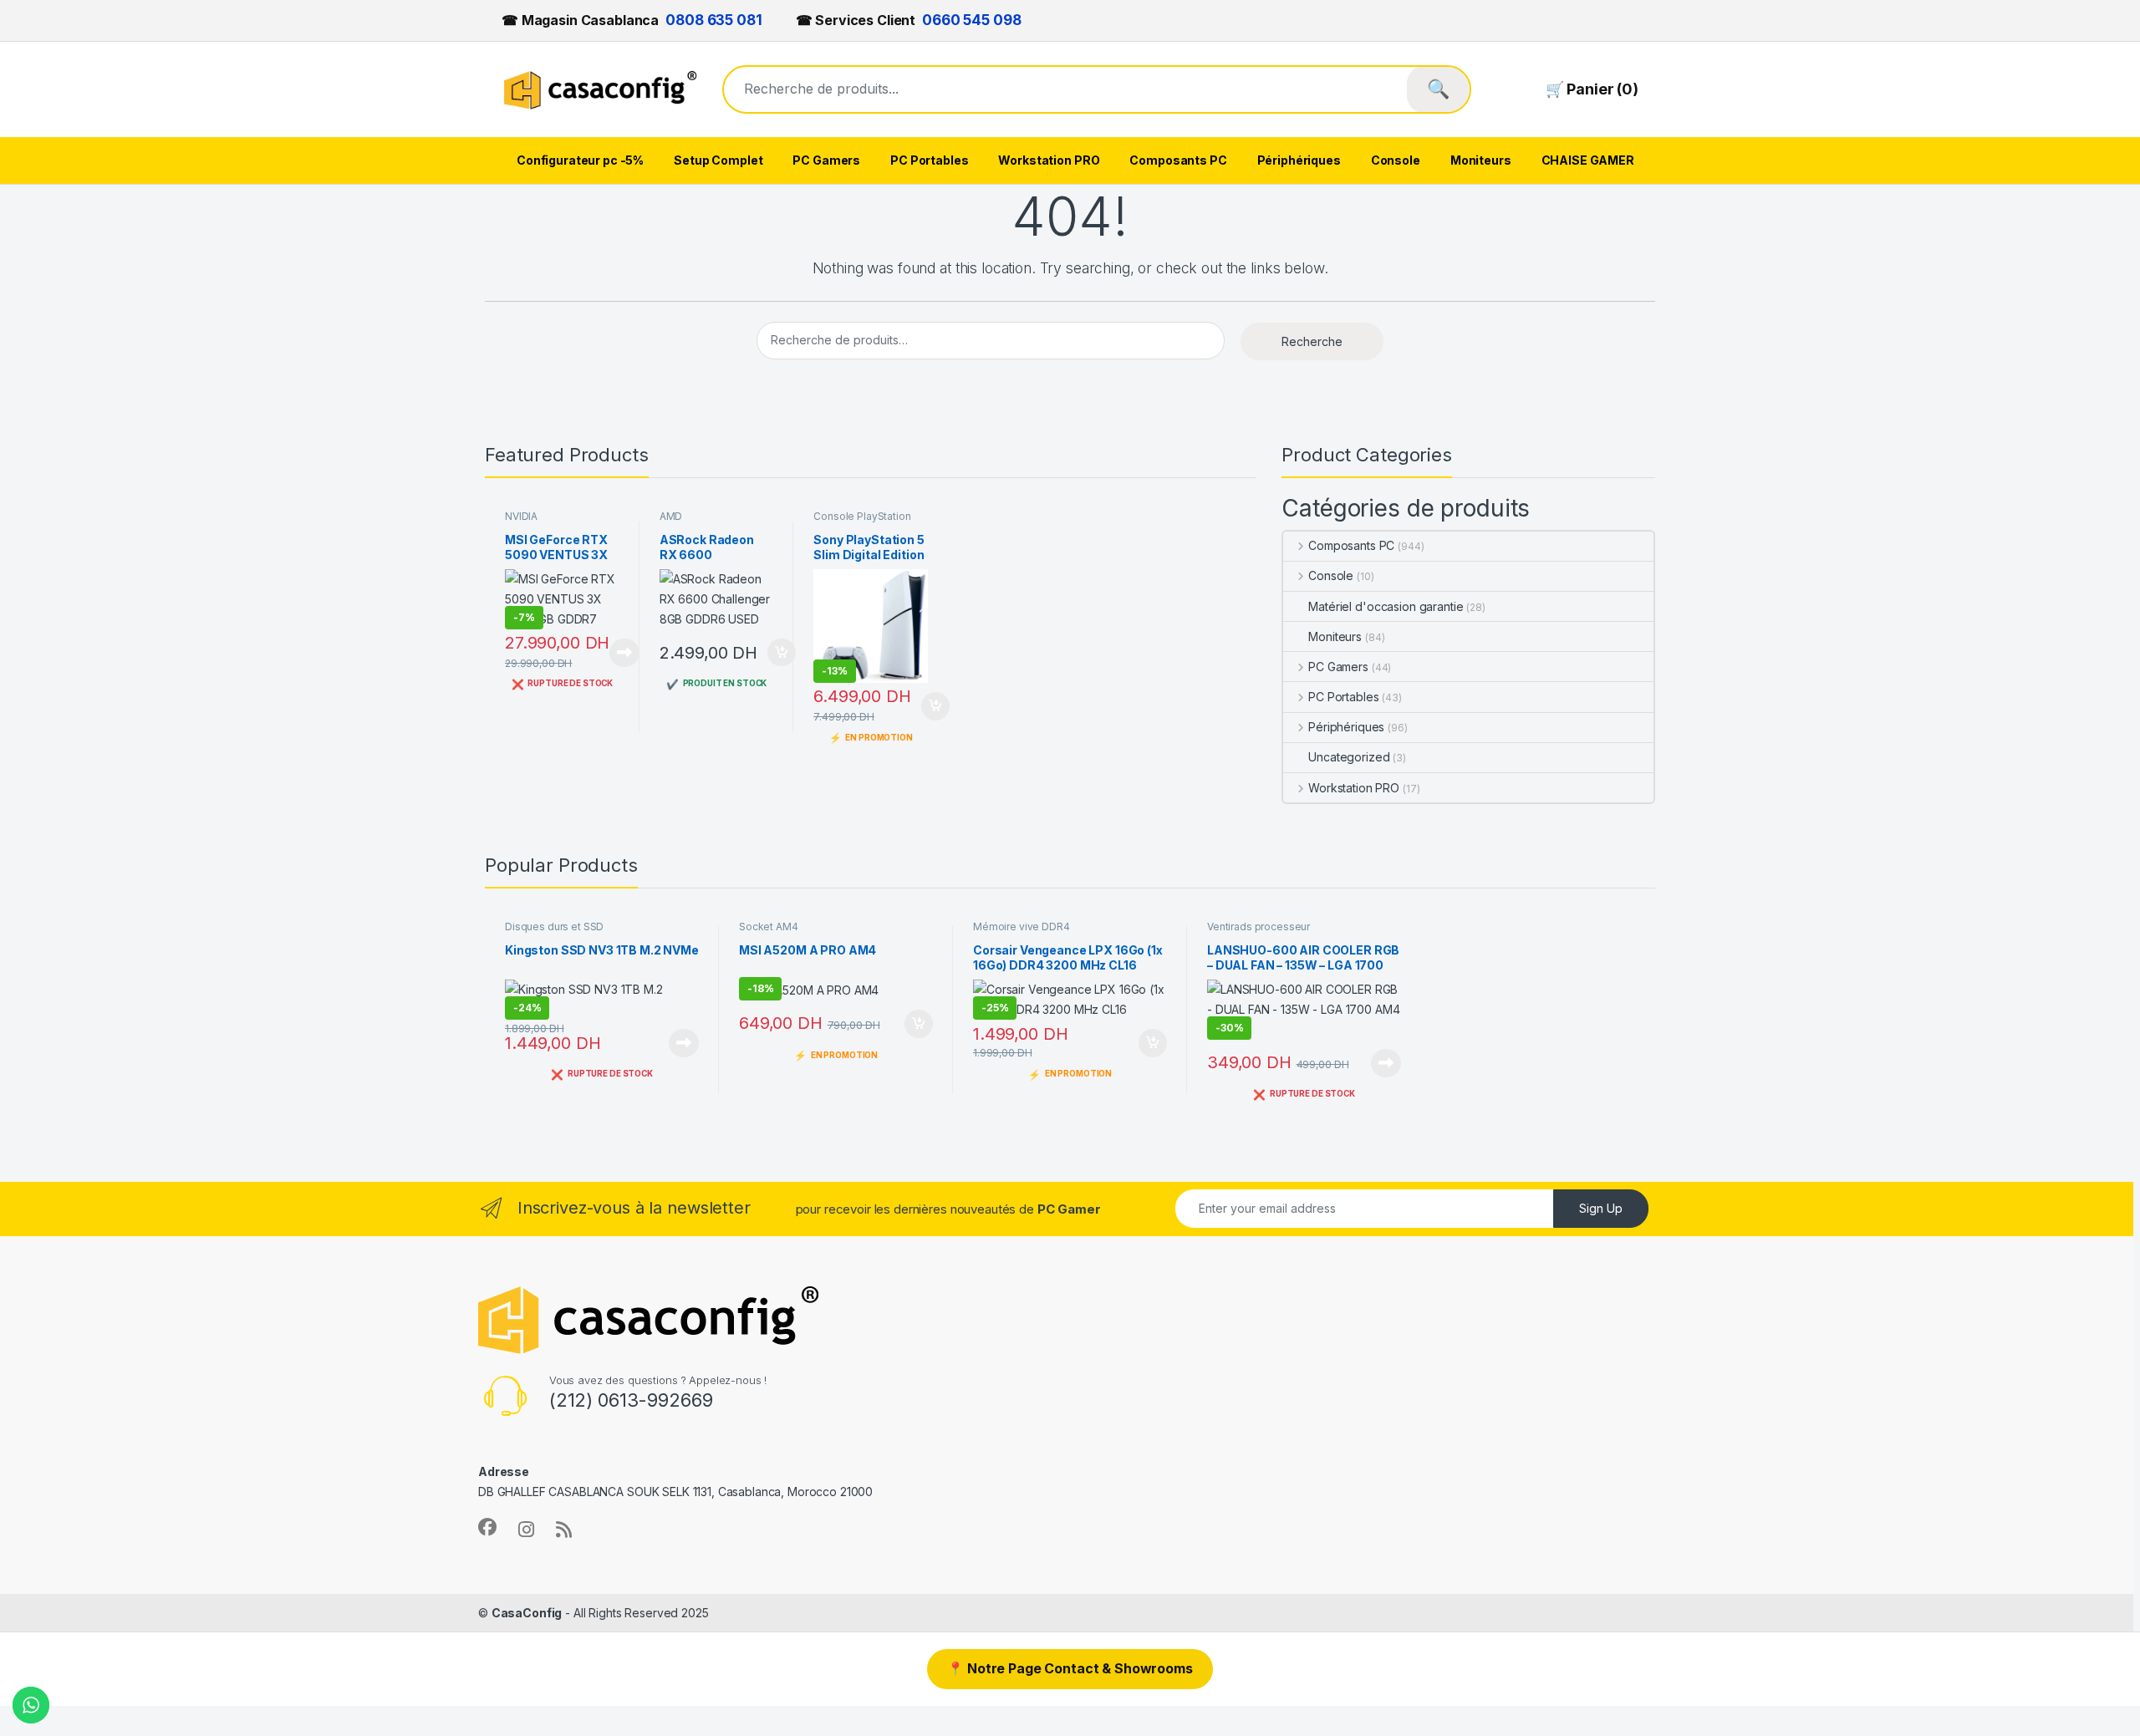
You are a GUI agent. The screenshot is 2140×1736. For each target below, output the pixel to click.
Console (1396, 160)
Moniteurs (1481, 160)
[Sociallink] (487, 1527)
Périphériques (1299, 160)
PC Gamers (826, 160)
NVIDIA (521, 516)
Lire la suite (624, 653)
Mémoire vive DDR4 (1022, 927)
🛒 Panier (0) (1592, 89)
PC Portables (929, 160)
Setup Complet (718, 160)
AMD (671, 516)
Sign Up (1601, 1208)
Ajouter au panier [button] (777, 653)
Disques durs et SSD (554, 927)
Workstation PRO (1049, 160)
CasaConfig (527, 1613)
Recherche (1312, 341)
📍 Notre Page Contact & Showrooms (1070, 1668)
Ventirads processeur (1259, 927)
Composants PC (1178, 160)
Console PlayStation (862, 516)
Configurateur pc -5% (580, 160)
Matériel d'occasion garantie (1386, 606)
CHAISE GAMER (1588, 160)
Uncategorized (1349, 757)
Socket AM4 (769, 927)
